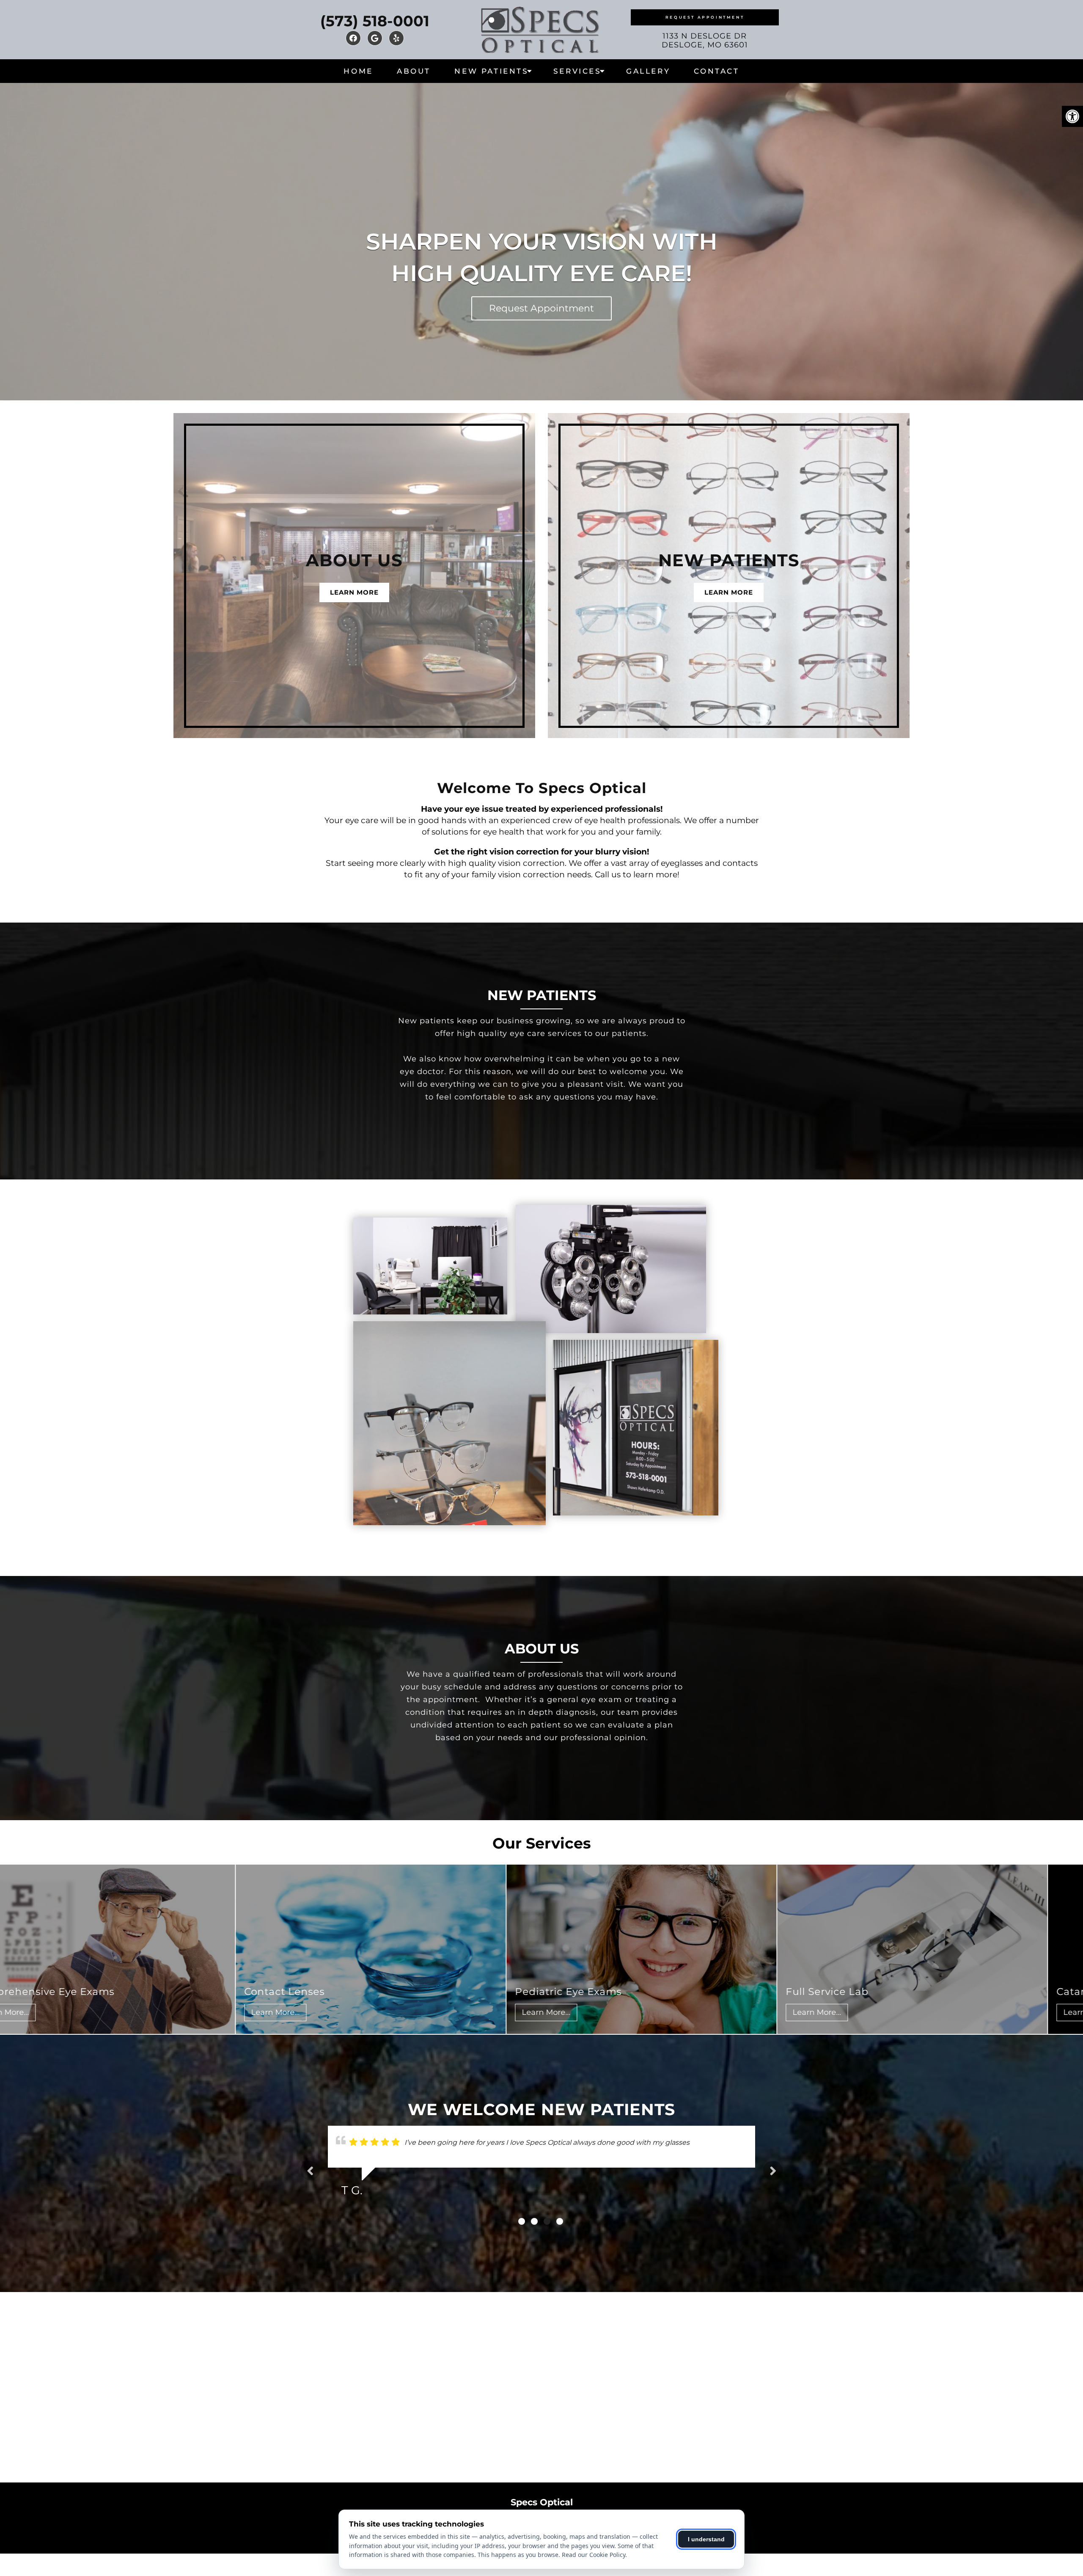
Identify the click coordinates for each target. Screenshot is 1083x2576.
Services (577, 71)
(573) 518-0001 (375, 21)
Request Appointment (705, 17)
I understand (706, 2539)
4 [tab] (560, 2221)
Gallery (648, 71)
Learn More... (121, 2012)
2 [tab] (534, 2221)
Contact (716, 71)
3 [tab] (547, 2221)
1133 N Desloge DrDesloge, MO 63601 (705, 41)
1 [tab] (522, 2221)
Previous (310, 2171)
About (414, 71)
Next (773, 2171)
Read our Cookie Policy (594, 2555)
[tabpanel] (541, 2171)
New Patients (491, 71)
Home (358, 71)
